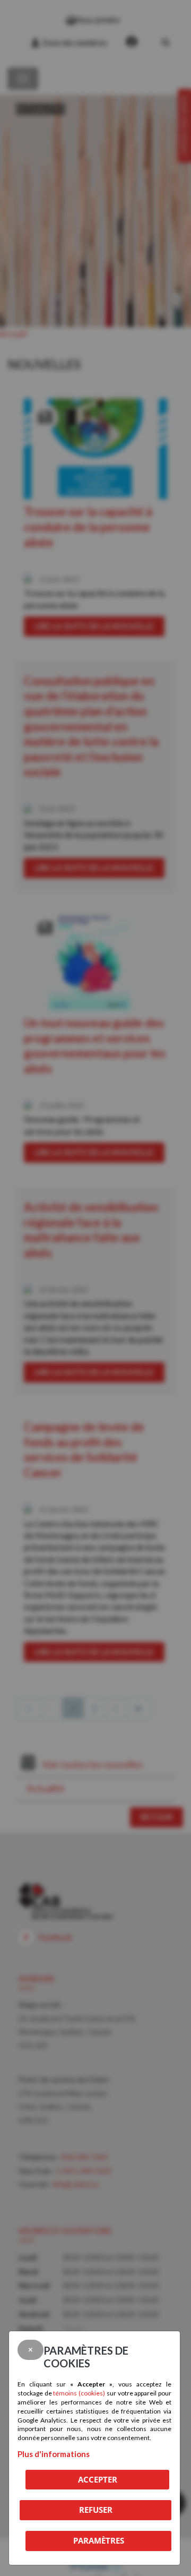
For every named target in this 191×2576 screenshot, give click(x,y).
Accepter (98, 2479)
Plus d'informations (54, 2454)
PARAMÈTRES (99, 2540)
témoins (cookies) (79, 2393)
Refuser (96, 2510)
